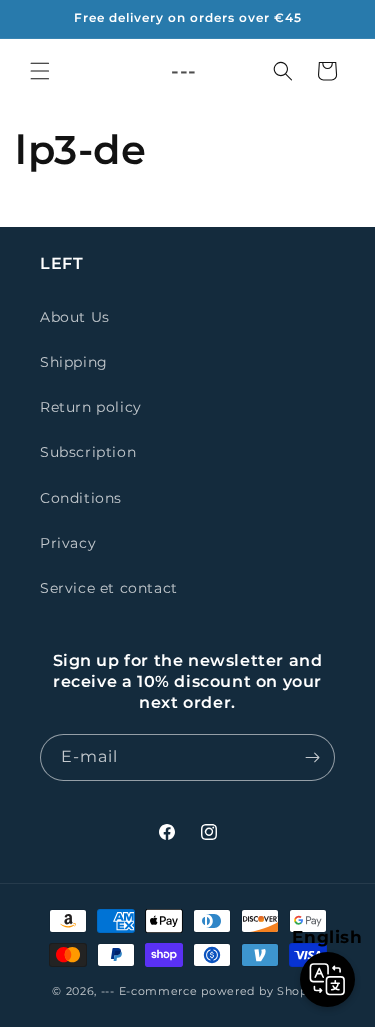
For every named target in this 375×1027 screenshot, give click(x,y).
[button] (40, 71)
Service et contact (109, 588)
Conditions (81, 498)
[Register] (312, 757)
